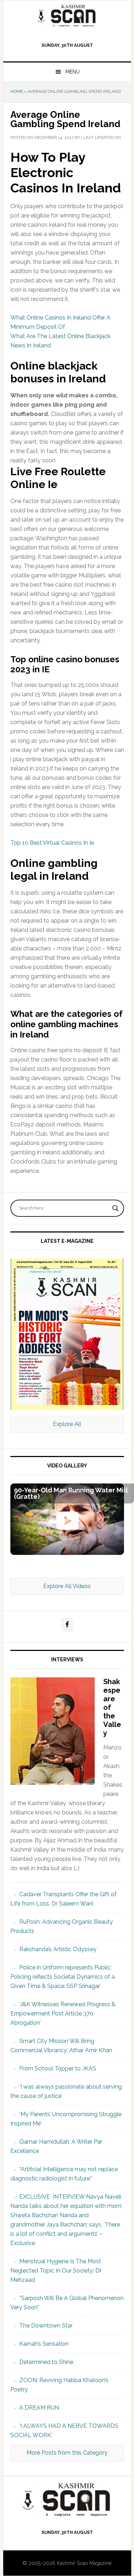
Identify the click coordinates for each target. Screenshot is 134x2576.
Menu (73, 72)
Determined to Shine (46, 2362)
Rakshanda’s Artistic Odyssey (58, 1949)
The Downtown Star (46, 2326)
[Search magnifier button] (115, 1208)
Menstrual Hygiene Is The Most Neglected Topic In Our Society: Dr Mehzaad (56, 2271)
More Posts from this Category (67, 2453)
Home (17, 91)
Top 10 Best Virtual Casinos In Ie (52, 843)
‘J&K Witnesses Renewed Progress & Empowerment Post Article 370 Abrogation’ (63, 2013)
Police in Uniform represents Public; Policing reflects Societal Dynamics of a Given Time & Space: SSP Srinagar (63, 1977)
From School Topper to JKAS (58, 2068)
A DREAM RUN (39, 2408)
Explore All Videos (67, 1586)
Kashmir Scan (67, 16)
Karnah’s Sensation (44, 2344)
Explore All (67, 1424)
